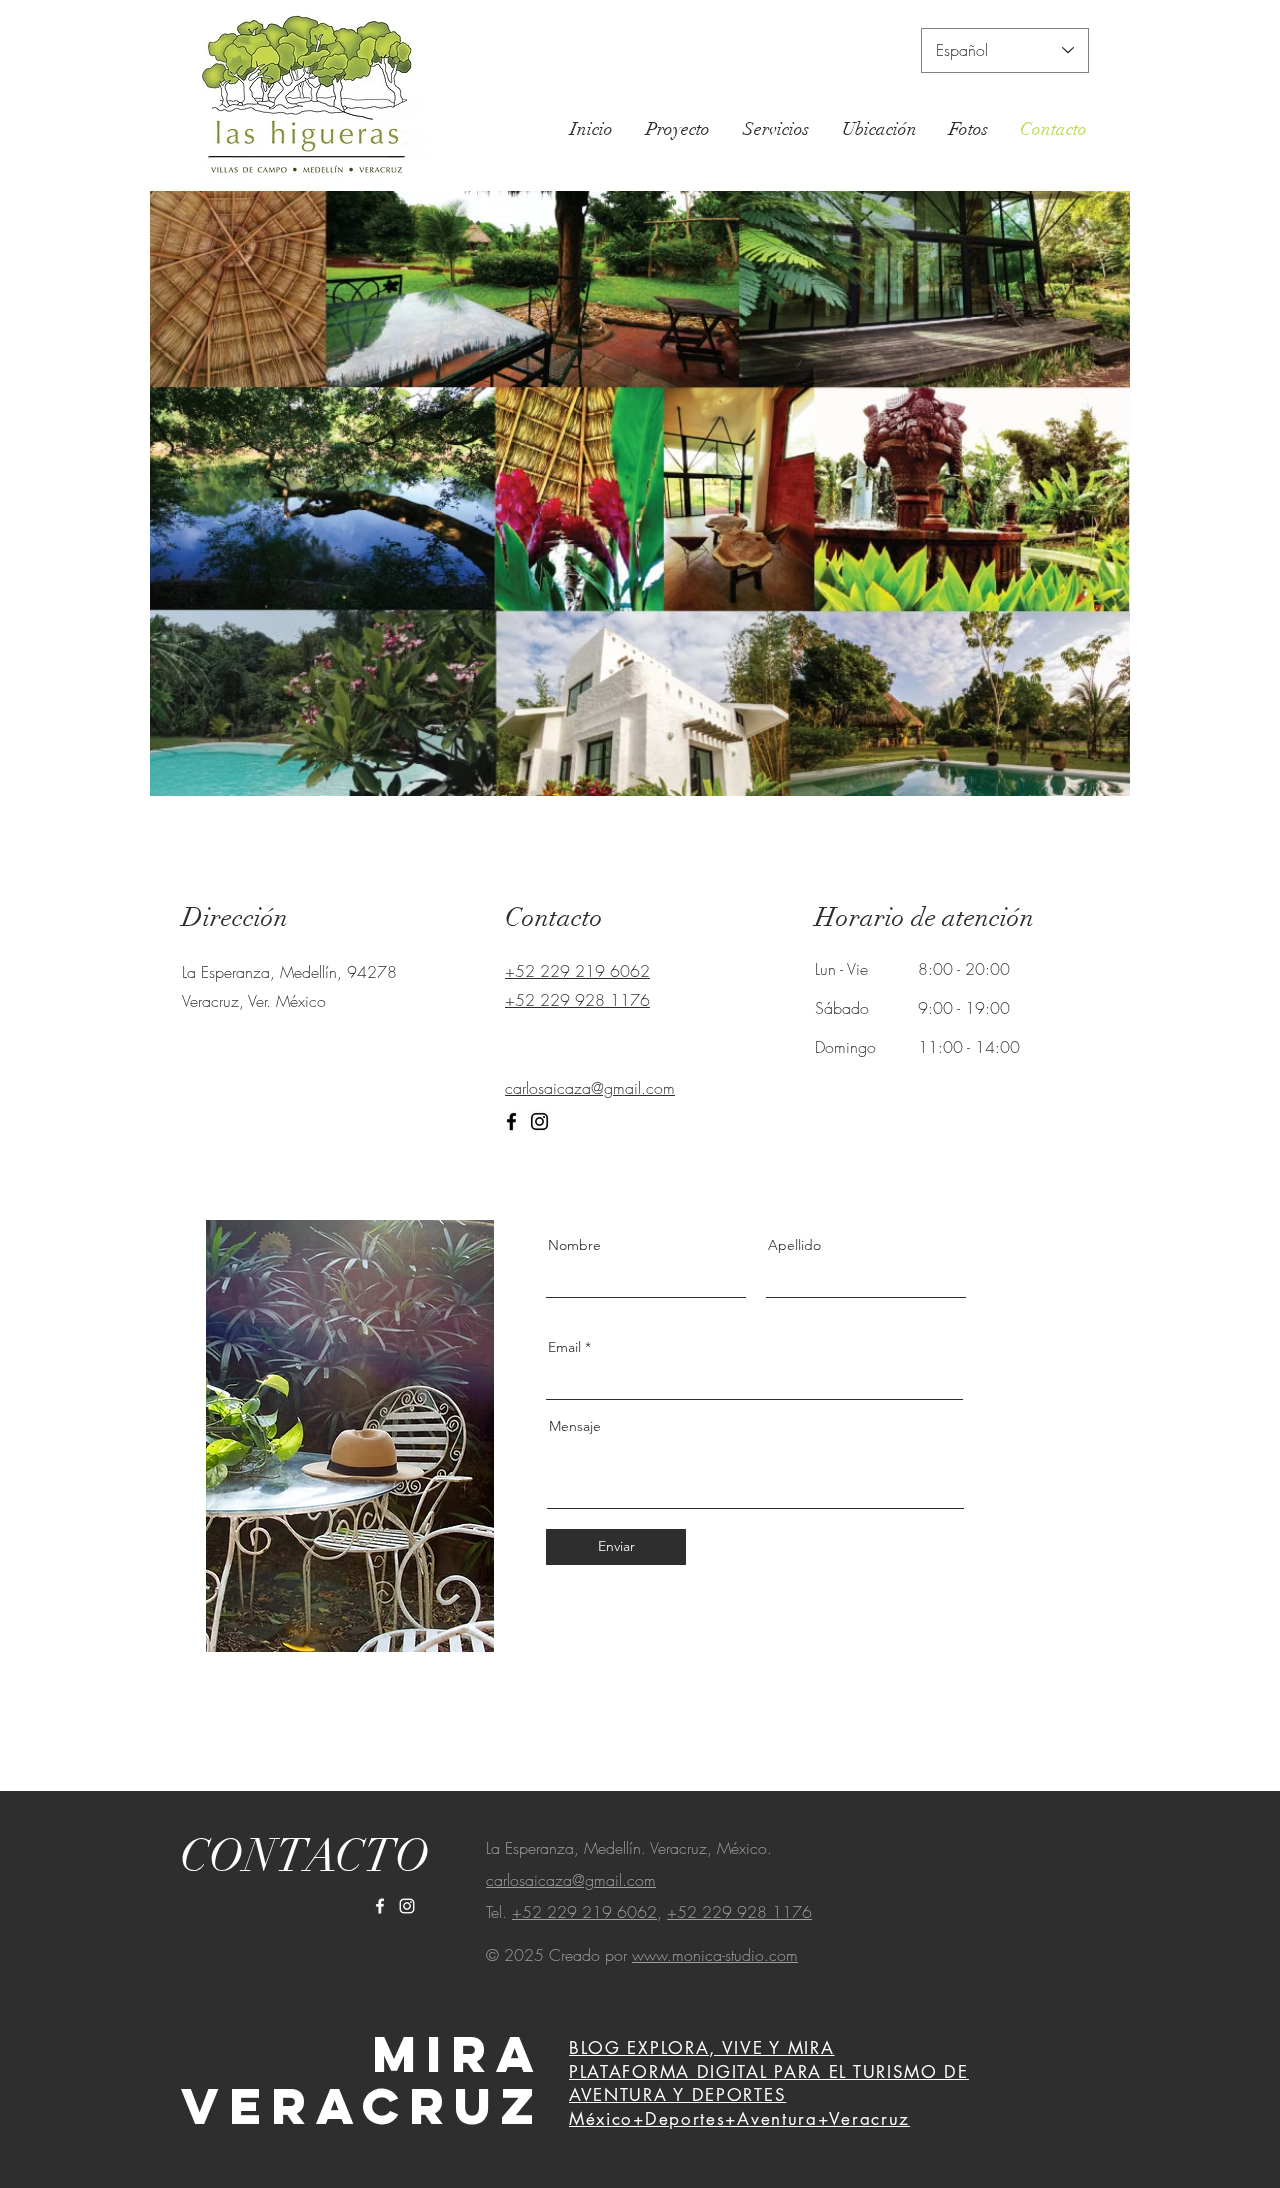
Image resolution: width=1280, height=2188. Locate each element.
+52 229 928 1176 (739, 1912)
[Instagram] (539, 1121)
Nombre (574, 1245)
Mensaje (575, 1426)
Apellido (794, 1245)
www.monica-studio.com (715, 1955)
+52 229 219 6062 (584, 1912)
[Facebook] (511, 1121)
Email (564, 1347)
